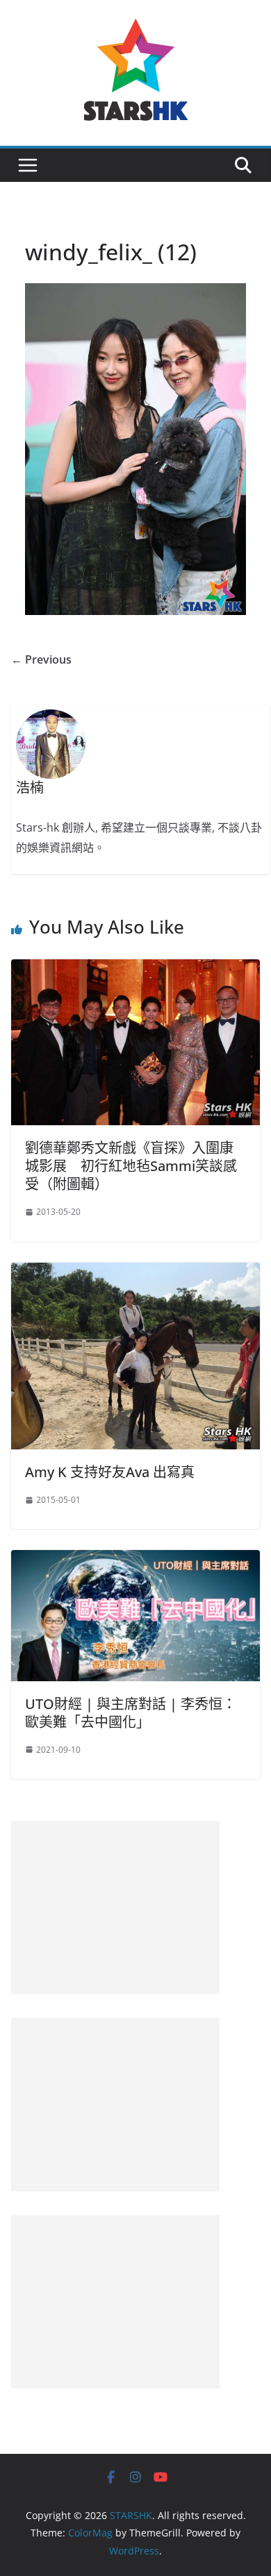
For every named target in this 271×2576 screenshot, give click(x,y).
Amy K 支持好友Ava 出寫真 (110, 1472)
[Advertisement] (115, 1908)
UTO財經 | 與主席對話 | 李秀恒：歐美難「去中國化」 (131, 1713)
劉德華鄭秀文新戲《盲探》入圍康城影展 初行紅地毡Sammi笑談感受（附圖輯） (131, 1166)
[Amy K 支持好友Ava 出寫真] (135, 1272)
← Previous (41, 659)
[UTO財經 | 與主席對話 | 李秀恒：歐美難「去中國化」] (135, 1560)
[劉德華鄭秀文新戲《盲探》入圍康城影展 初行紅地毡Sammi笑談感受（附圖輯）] (135, 969)
